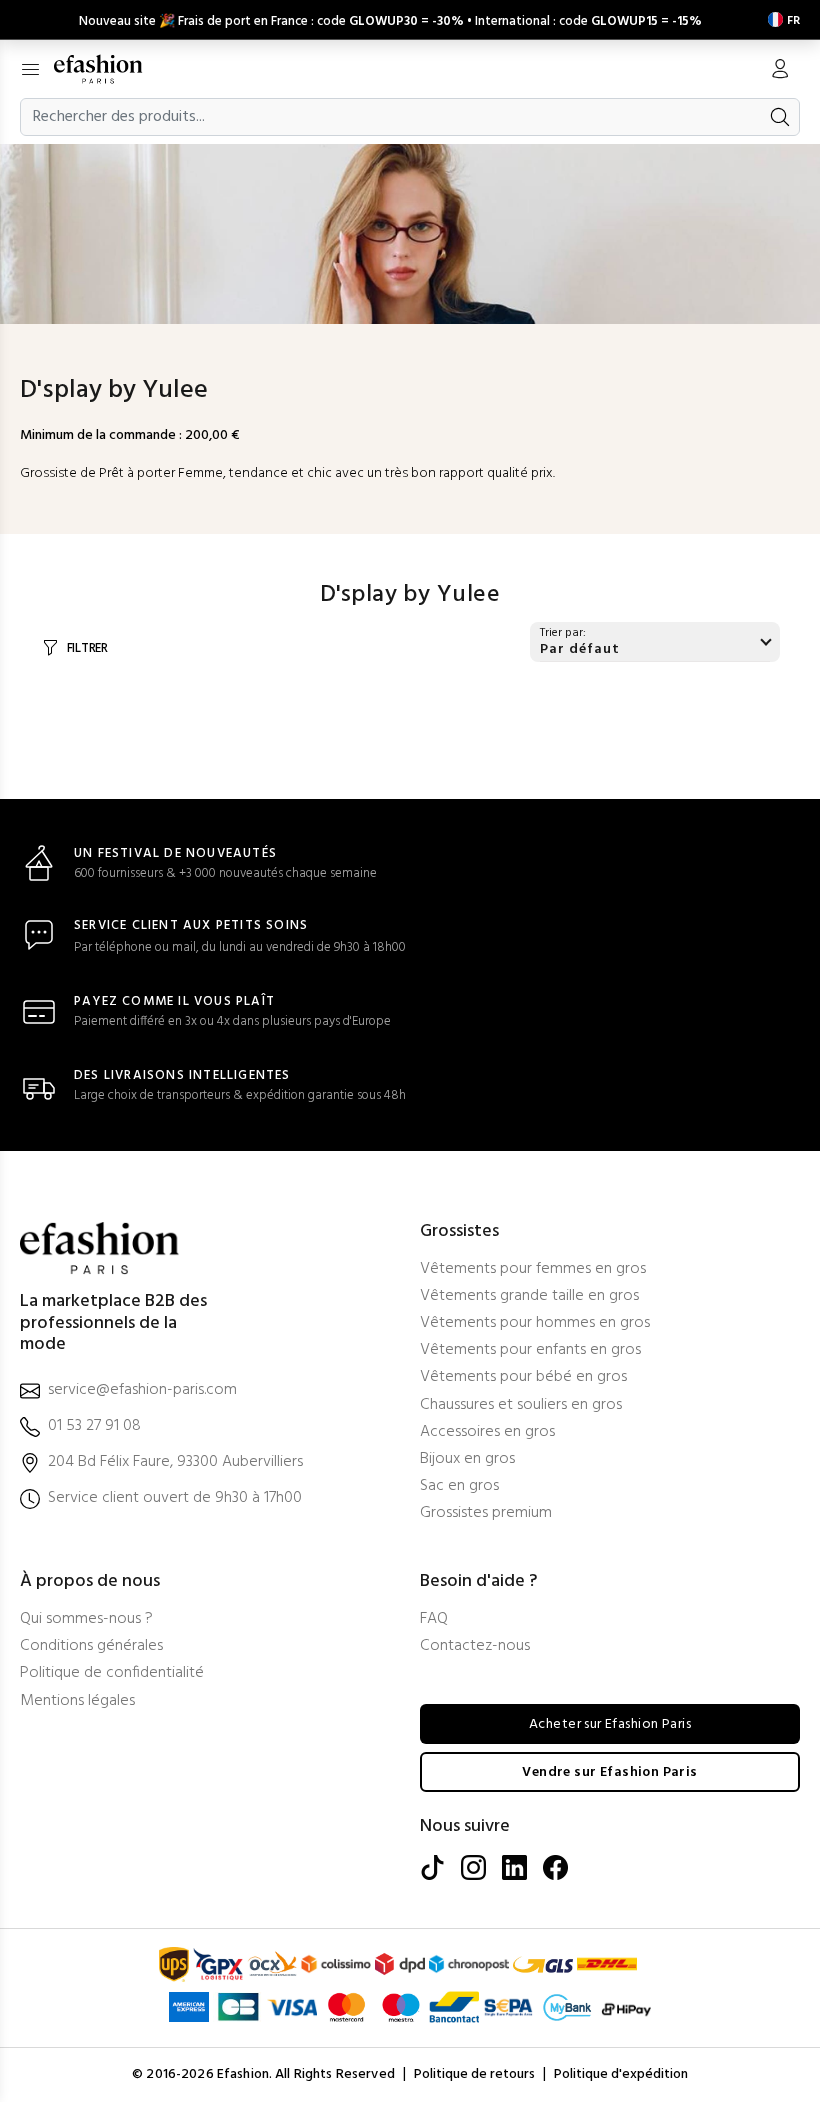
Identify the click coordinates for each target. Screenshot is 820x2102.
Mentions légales (77, 1701)
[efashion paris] (108, 69)
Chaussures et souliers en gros (521, 1405)
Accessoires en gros (487, 1432)
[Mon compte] (780, 71)
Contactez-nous (475, 1646)
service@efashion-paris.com (142, 1390)
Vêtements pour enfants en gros (530, 1350)
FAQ (434, 1619)
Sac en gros (459, 1486)
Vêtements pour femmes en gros (533, 1269)
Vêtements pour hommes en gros (535, 1323)
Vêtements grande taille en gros (529, 1296)
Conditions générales (91, 1646)
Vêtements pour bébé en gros (523, 1377)
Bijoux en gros (467, 1459)
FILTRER (87, 648)
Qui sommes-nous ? (86, 1619)
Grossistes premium (486, 1513)
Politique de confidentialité (112, 1673)
